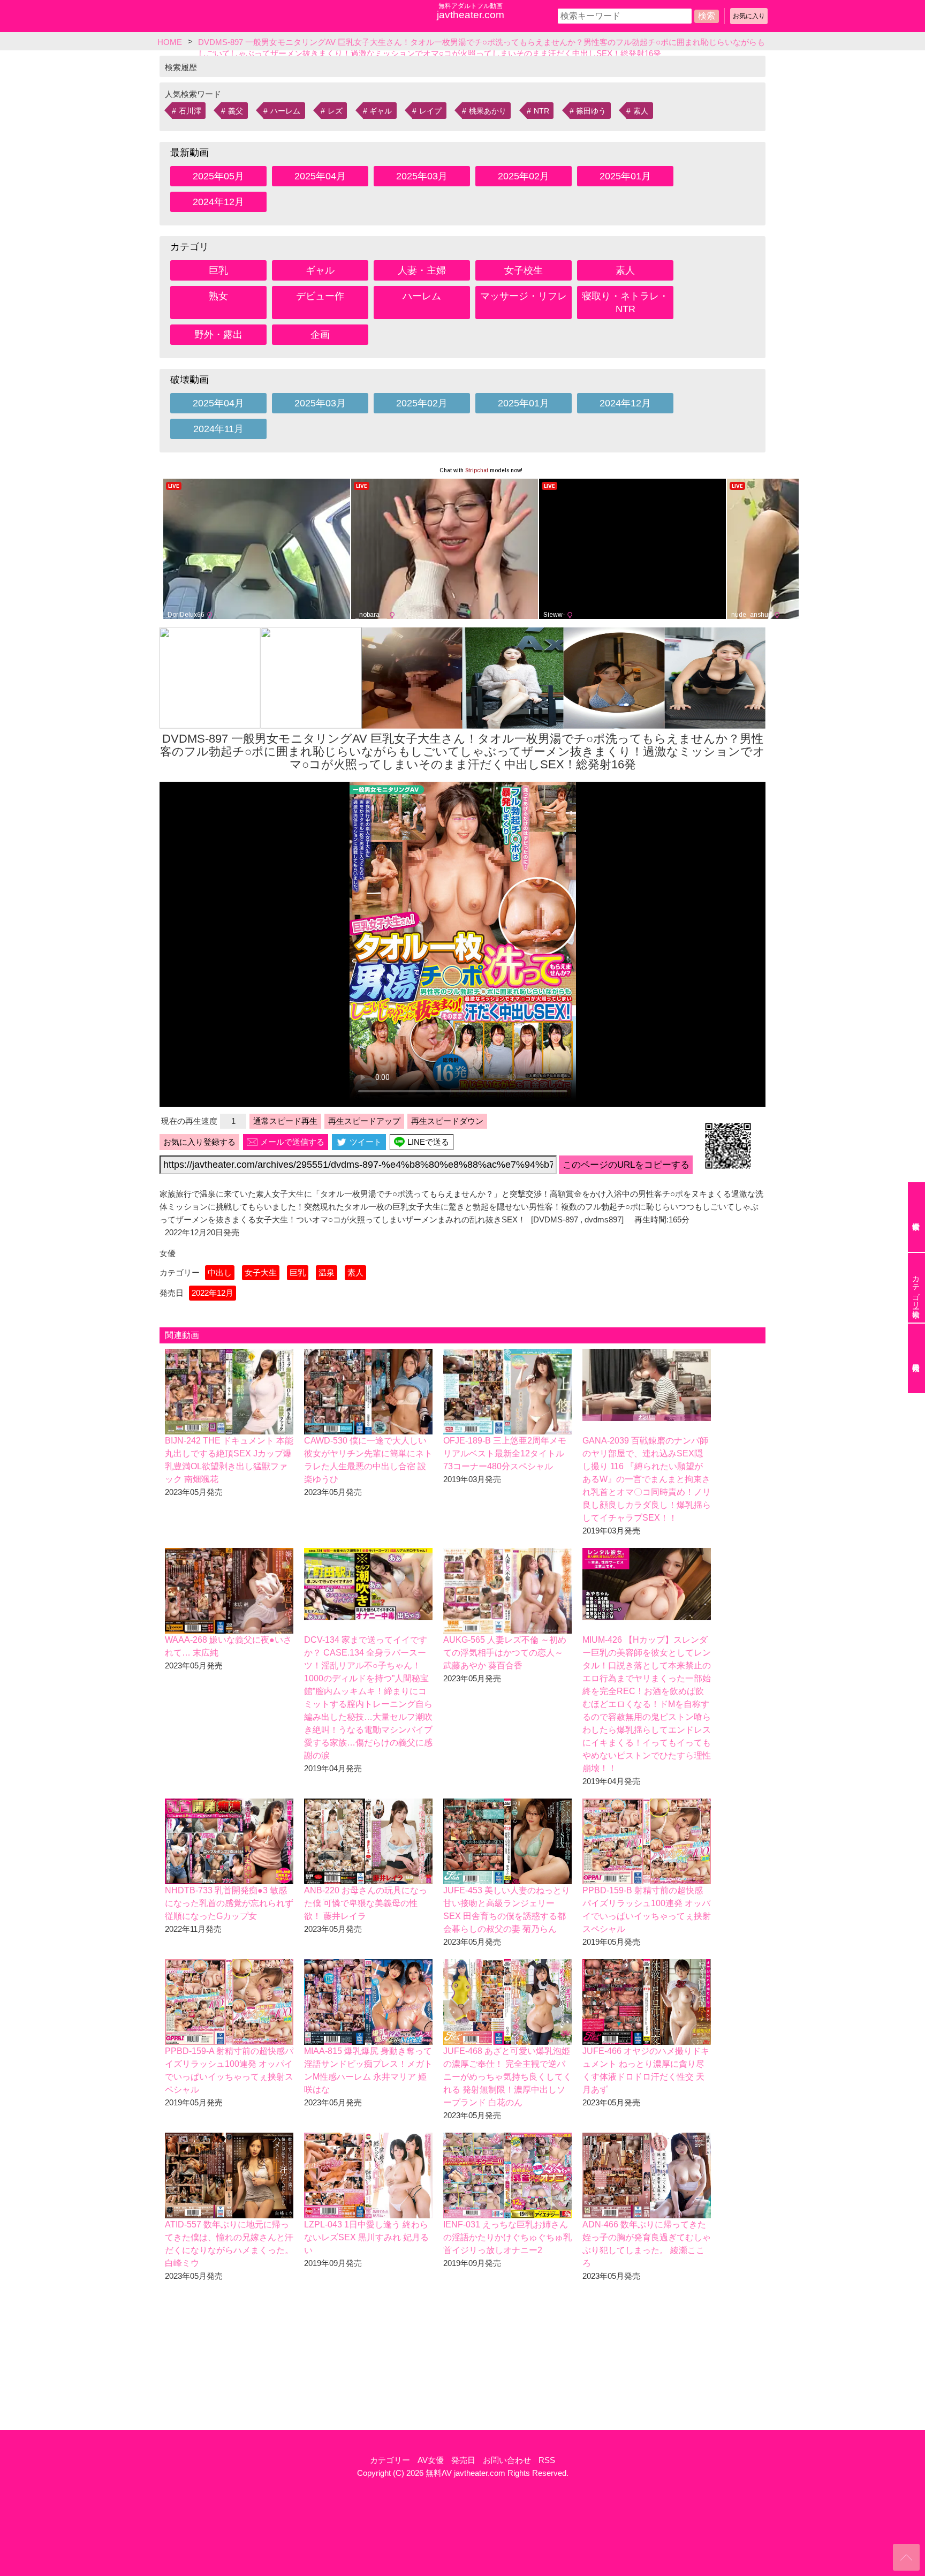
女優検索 (916, 1217)
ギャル (381, 111)
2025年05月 (218, 176)
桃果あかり (488, 111)
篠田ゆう (591, 111)
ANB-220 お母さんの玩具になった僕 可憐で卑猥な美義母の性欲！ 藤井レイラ (366, 1903)
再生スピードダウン (447, 1121)
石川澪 (190, 111)
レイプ (430, 111)
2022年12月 (213, 1293)
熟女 (218, 296)
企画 (320, 335)
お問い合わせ (507, 2460)
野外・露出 (218, 335)
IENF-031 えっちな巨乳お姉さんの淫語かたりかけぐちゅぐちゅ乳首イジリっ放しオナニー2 (507, 2237)
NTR (541, 111)
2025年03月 (422, 176)
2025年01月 (625, 176)
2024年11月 (218, 429)
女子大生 (261, 1272)
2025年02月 (524, 176)
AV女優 (431, 2460)
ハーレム (285, 111)
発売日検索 (916, 1358)
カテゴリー (390, 2460)
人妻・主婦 (422, 270)
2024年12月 (218, 202)
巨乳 (218, 270)
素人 (641, 111)
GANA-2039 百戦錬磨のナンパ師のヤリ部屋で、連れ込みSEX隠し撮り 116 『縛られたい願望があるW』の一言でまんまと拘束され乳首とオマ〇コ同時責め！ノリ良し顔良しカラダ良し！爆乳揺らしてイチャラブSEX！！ (647, 1479)
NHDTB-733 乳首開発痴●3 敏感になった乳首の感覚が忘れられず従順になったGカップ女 (229, 1903)
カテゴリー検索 (916, 1288)
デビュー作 (320, 296)
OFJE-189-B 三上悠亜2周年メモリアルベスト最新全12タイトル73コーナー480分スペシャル (505, 1453)
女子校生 (524, 270)
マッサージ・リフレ (524, 296)
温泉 (327, 1272)
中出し (220, 1272)
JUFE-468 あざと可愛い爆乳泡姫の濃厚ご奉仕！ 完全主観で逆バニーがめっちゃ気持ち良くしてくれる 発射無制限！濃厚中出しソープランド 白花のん (507, 2077)
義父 (236, 111)
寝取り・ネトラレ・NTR (625, 303)
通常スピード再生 (285, 1121)
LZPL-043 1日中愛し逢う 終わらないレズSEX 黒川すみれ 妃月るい (366, 2237)
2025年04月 (320, 176)
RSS (547, 2460)
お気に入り (749, 16)
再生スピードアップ (364, 1121)
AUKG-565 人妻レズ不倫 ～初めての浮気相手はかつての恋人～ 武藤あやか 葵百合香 (505, 1653)
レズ (335, 111)
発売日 (463, 2460)
